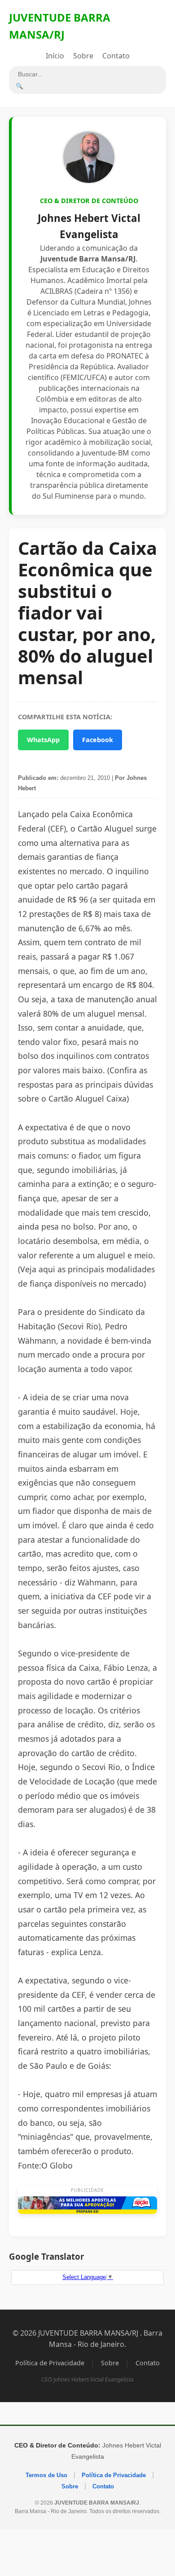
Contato (116, 56)
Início (55, 56)
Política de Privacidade (50, 2363)
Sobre (83, 56)
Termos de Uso (46, 2475)
